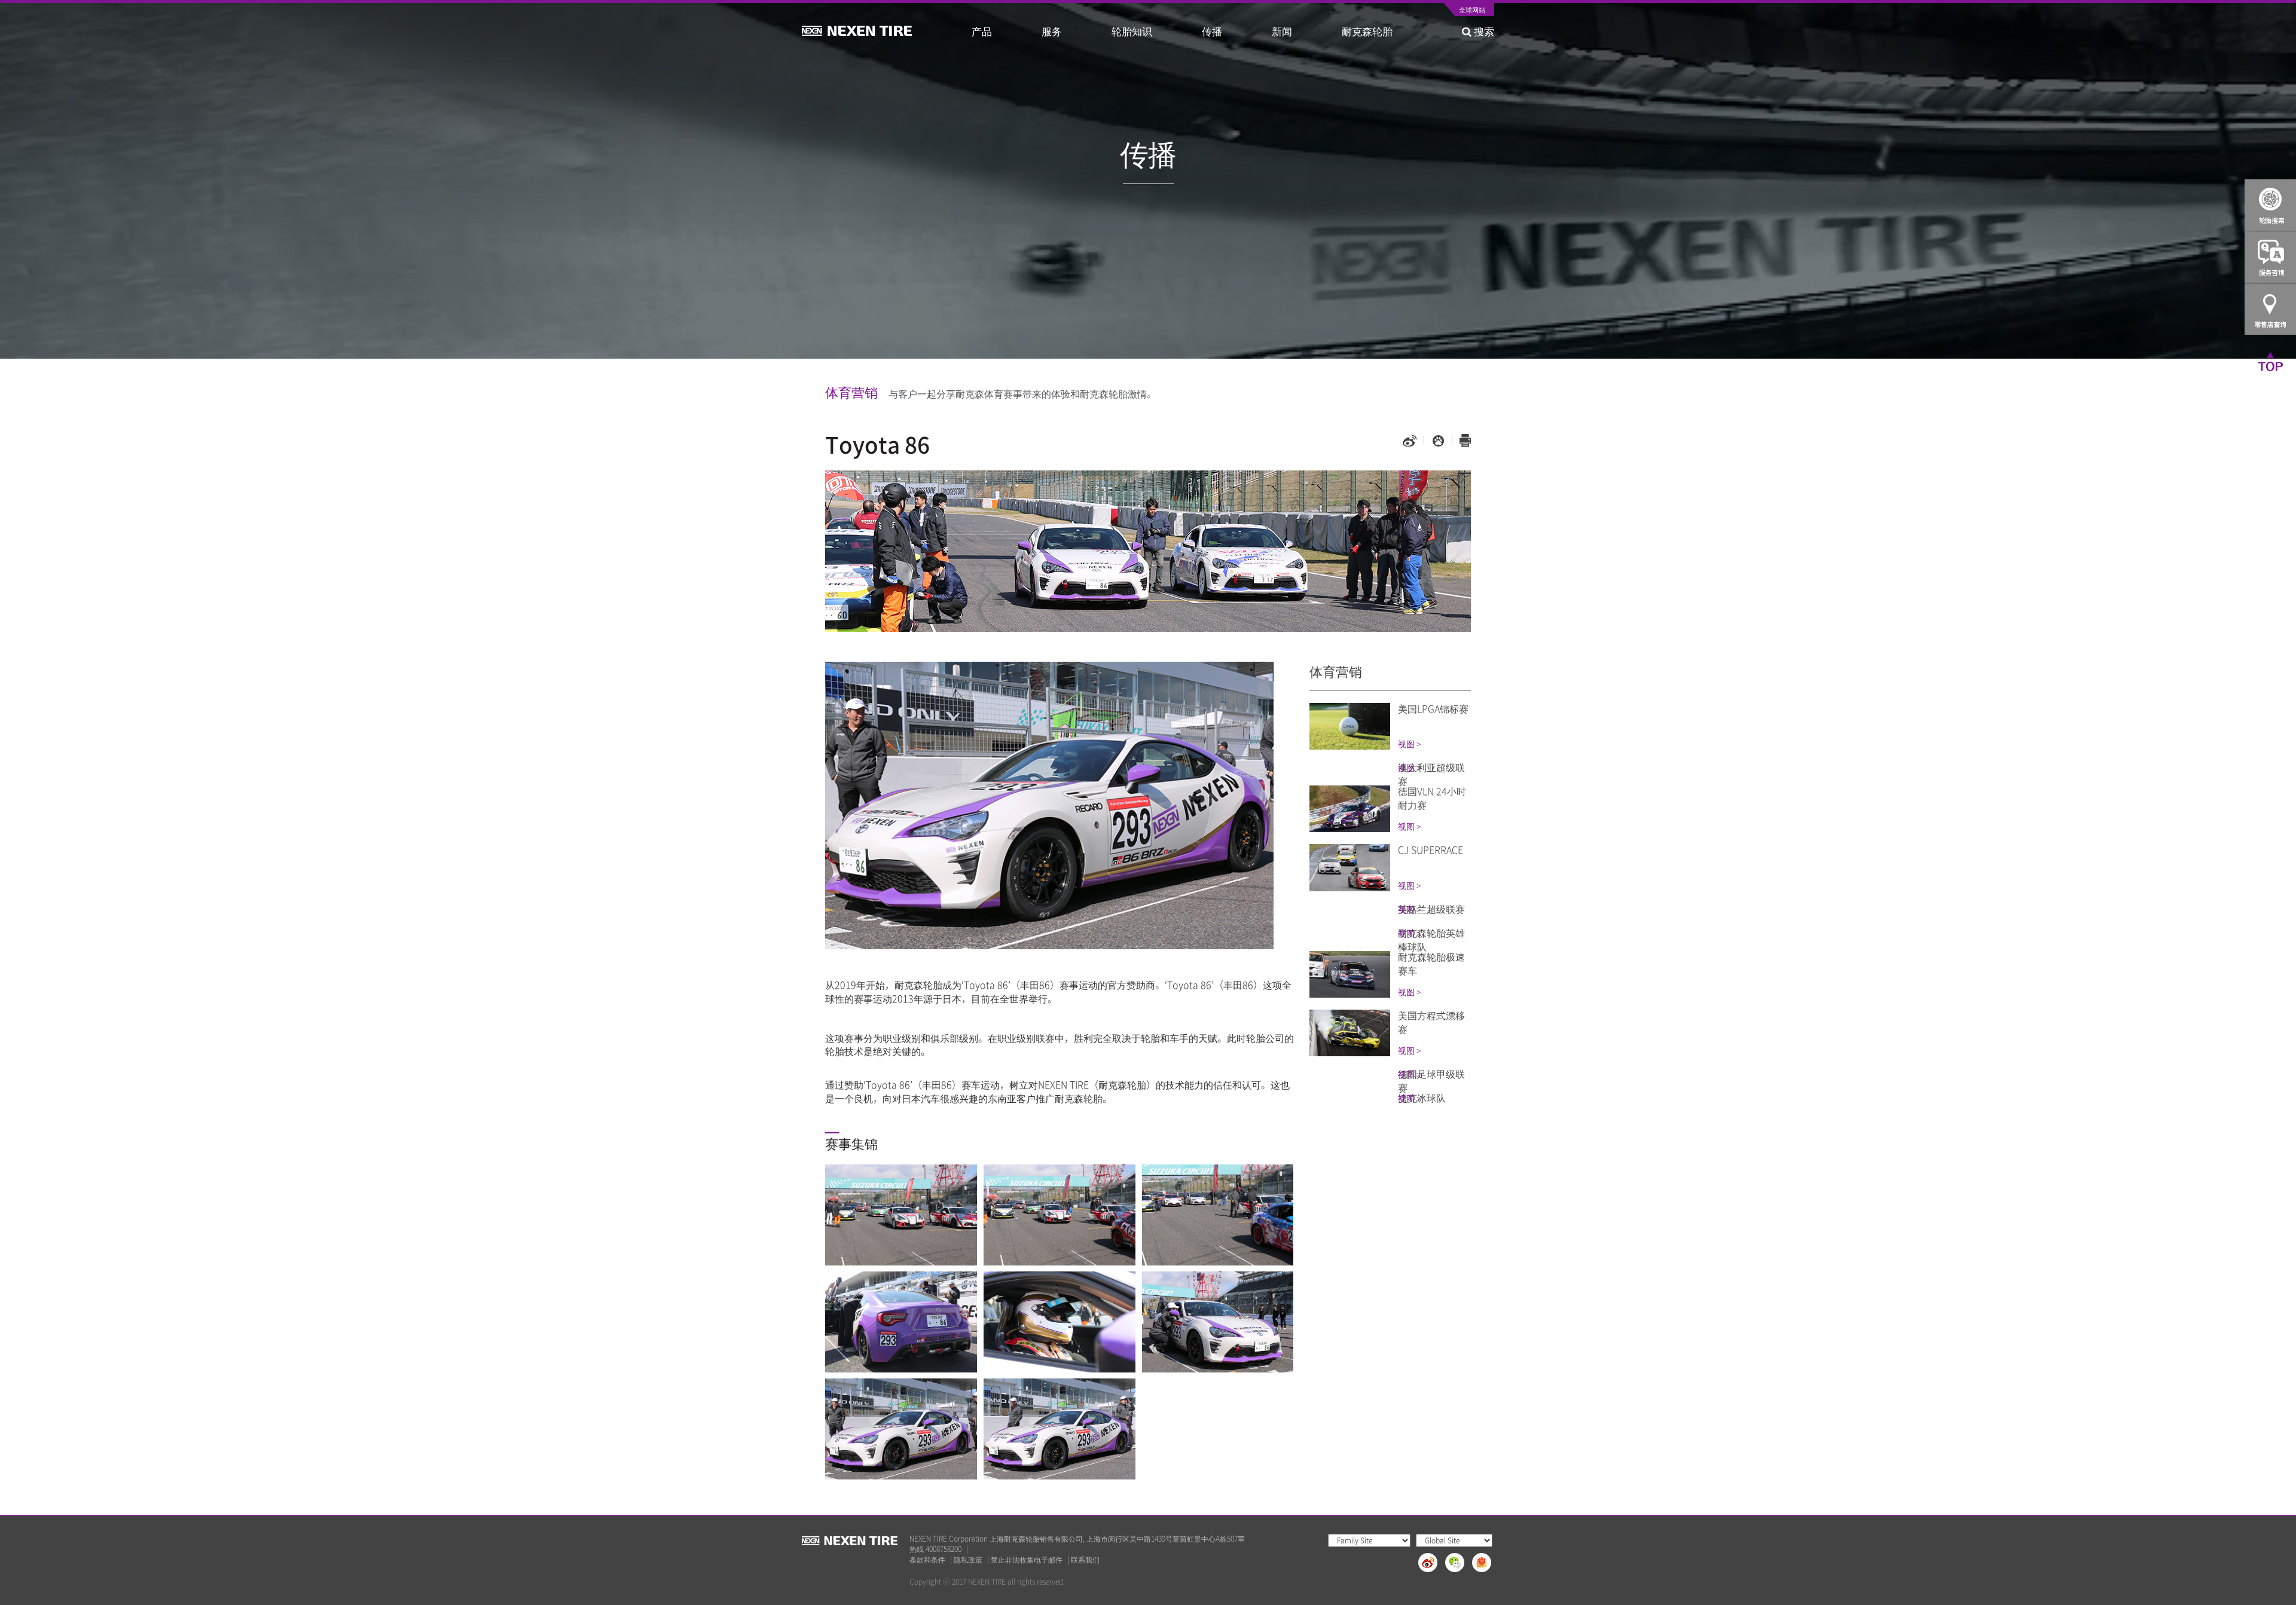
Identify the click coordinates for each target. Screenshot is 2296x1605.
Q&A (2270, 257)
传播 (1212, 31)
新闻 (1282, 31)
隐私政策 (968, 1560)
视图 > (1409, 744)
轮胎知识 (1132, 31)
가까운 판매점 (2270, 309)
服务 (1052, 31)
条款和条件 (927, 1560)
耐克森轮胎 (1367, 31)
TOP (2270, 361)
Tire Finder (2270, 205)
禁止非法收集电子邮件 (1027, 1560)
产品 (982, 31)
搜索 (1483, 31)
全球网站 (1472, 11)
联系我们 (1085, 1560)
